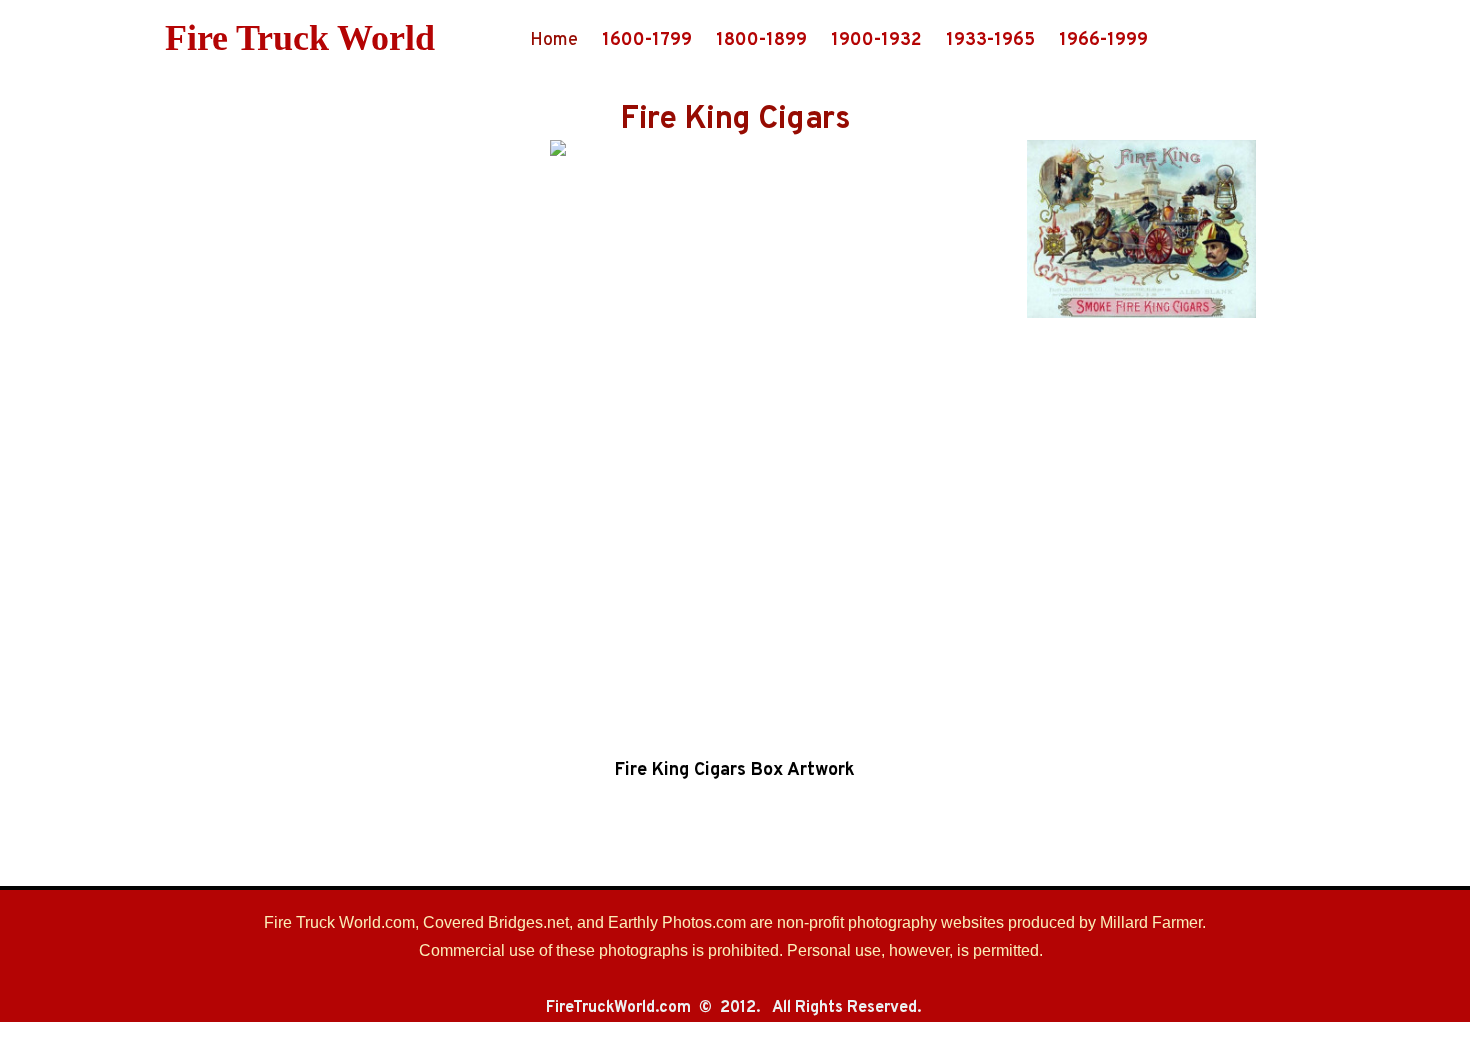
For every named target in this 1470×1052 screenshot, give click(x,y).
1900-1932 (876, 40)
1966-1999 (1103, 40)
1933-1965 (990, 40)
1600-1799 (647, 40)
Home (554, 40)
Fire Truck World (300, 38)
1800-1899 (761, 40)
